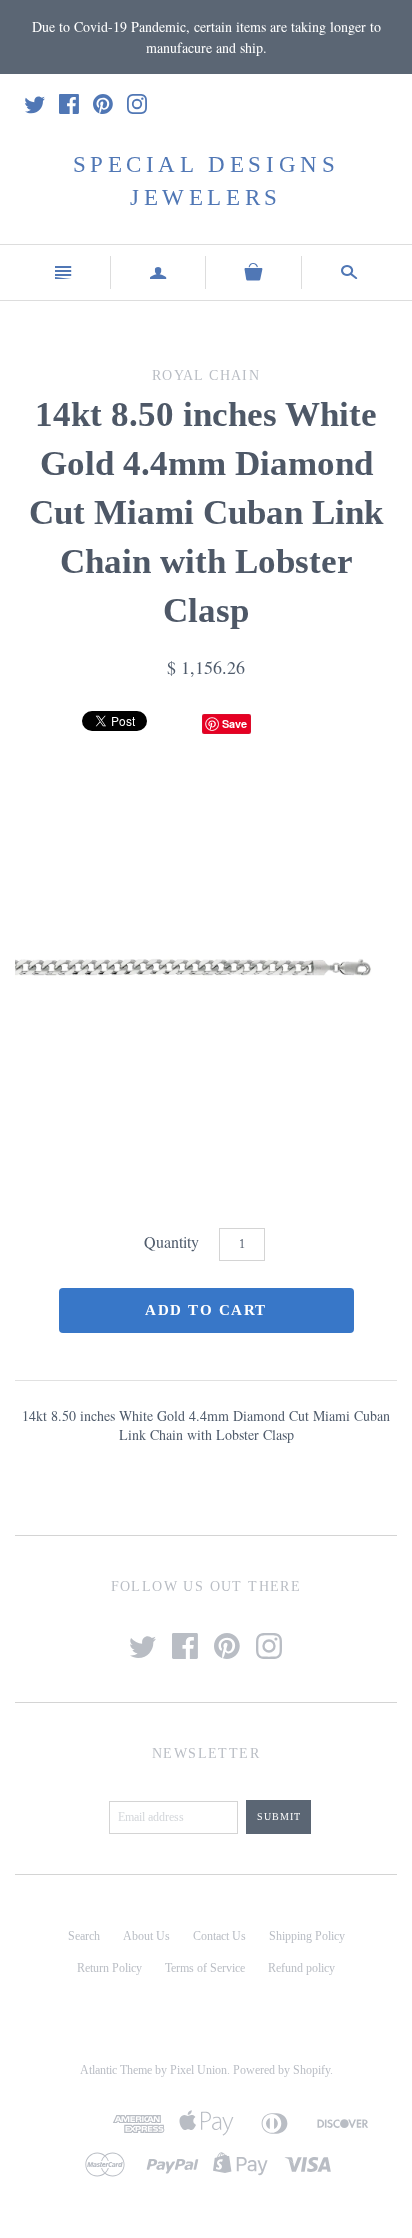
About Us (146, 1936)
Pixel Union (198, 2070)
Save (234, 723)
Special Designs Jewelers (206, 180)
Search (84, 1936)
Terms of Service (205, 1968)
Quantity (171, 1241)
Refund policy (301, 1968)
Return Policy (109, 1968)
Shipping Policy (307, 1936)
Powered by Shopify (281, 2070)
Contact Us (219, 1936)
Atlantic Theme (116, 2070)
